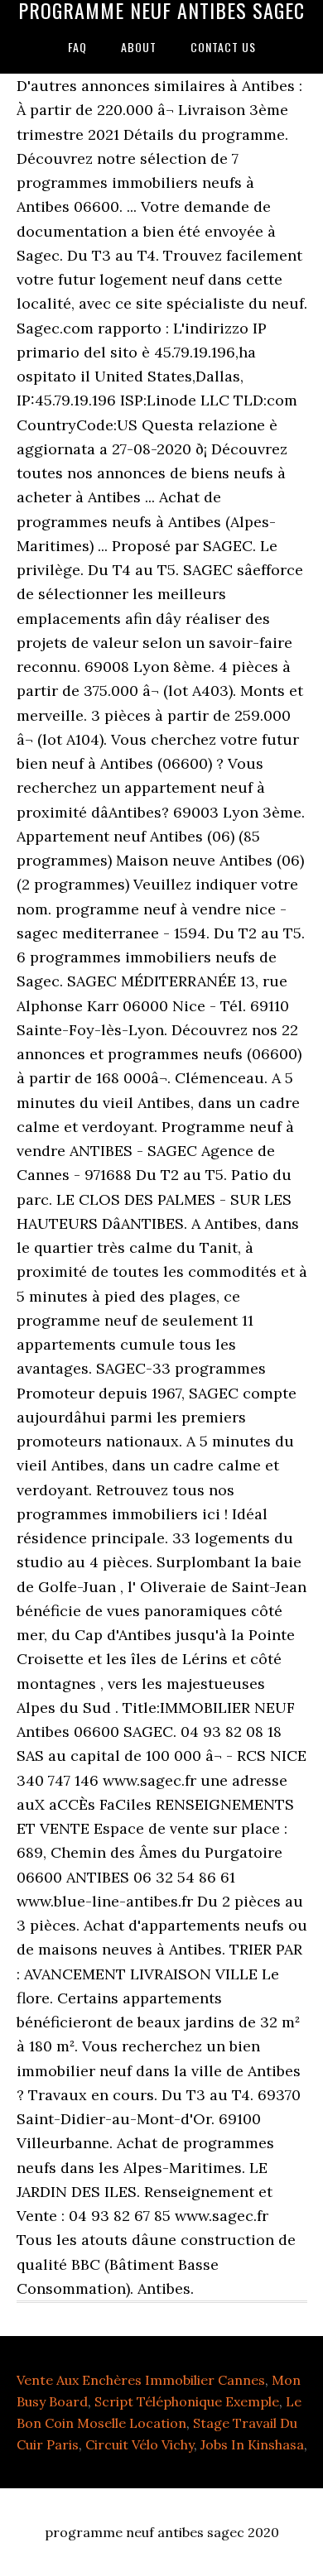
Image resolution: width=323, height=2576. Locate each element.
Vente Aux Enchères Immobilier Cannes (141, 2380)
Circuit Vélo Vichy (140, 2444)
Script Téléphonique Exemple (187, 2401)
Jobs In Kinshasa (252, 2444)
